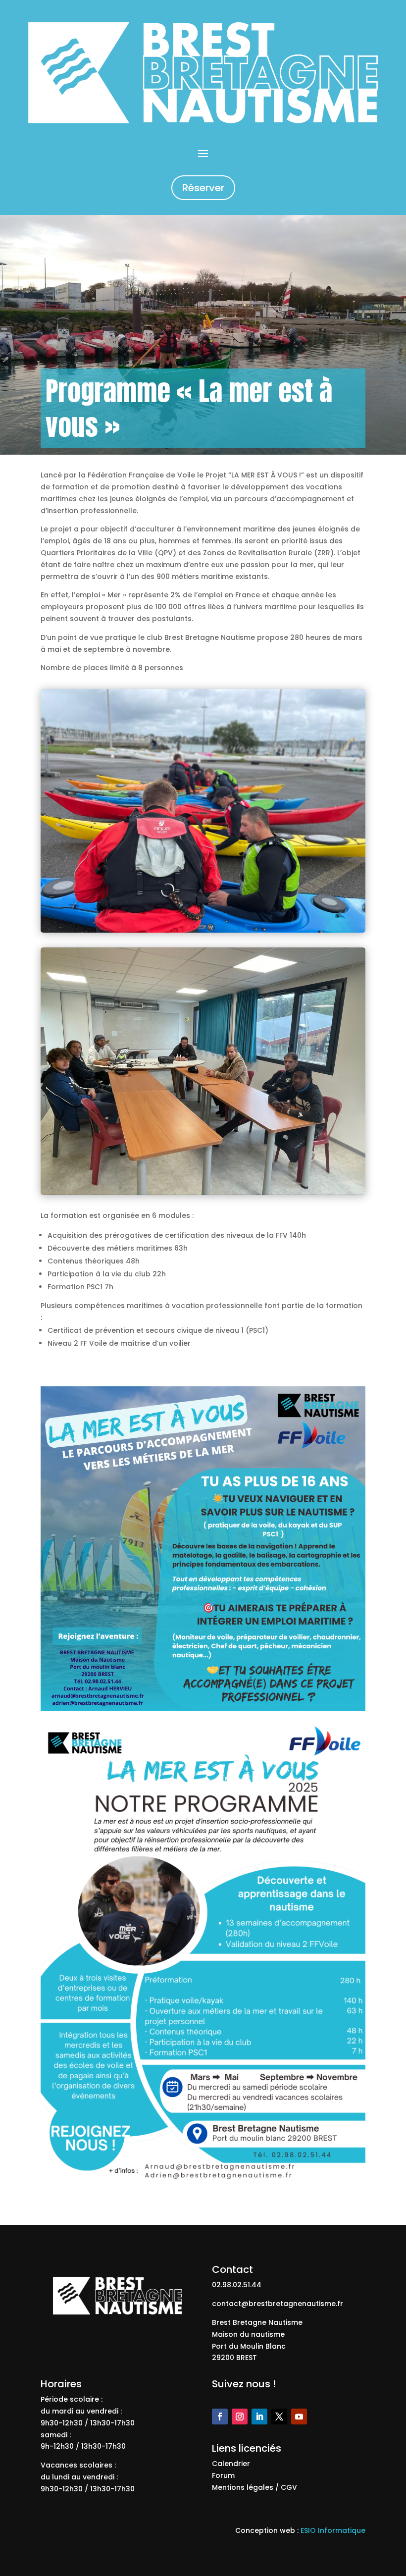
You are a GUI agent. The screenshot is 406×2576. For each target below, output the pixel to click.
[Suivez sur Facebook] (220, 2417)
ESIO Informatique (333, 2530)
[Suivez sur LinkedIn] (259, 2417)
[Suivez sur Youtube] (299, 2417)
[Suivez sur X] (279, 2417)
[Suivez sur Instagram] (240, 2417)
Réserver (203, 188)
